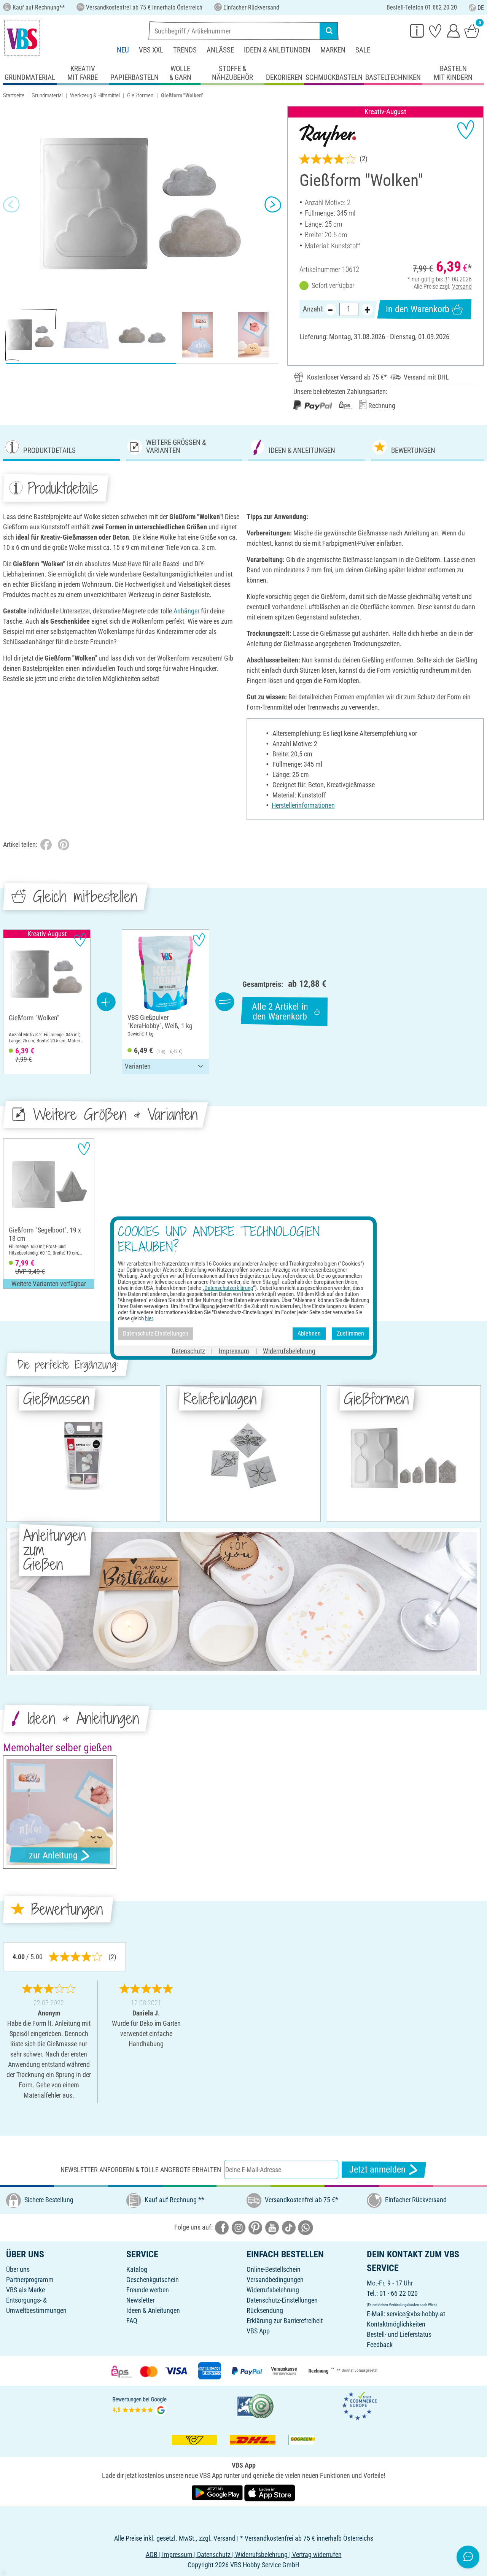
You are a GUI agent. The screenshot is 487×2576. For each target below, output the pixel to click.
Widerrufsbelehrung (273, 2290)
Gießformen (140, 95)
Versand (462, 287)
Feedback (380, 2345)
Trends (185, 50)
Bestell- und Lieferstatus (399, 2334)
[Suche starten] (329, 31)
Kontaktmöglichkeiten (396, 2324)
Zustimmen (350, 1333)
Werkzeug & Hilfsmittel (95, 95)
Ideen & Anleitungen (277, 50)
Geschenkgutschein (153, 2280)
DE (481, 8)
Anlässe (220, 50)
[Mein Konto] (454, 30)
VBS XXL (151, 50)
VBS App (258, 2331)
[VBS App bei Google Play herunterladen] (218, 2492)
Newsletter (140, 2300)
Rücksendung (265, 2310)
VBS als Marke (25, 2290)
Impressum (234, 1351)
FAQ (132, 2321)
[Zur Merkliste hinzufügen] (466, 130)
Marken (333, 50)
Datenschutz (188, 1351)
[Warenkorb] (472, 30)
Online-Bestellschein (274, 2269)
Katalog (137, 2269)
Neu (123, 50)
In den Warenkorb (418, 309)
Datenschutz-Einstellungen (282, 2300)
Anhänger (186, 611)
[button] (11, 204)
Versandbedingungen (275, 2280)
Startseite (14, 95)
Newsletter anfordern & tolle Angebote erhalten (141, 2170)
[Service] (417, 30)
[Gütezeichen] (256, 2405)
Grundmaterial (47, 95)
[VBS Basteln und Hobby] (22, 38)
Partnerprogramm (30, 2280)
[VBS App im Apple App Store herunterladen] (270, 2492)
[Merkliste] (435, 30)
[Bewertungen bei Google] (140, 2405)
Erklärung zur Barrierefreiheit (285, 2321)
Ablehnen (309, 1333)
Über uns (18, 2269)
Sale (363, 50)
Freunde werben (148, 2290)
